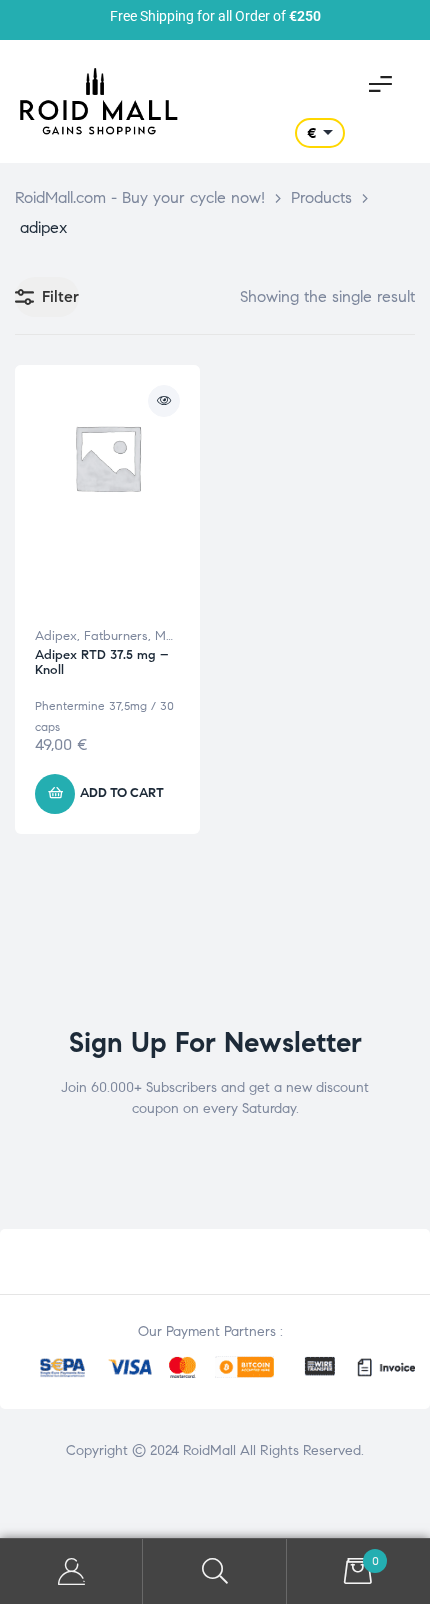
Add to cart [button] (122, 793)
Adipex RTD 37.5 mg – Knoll (102, 663)
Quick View (164, 401)
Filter (60, 296)
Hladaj (214, 1571)
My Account (71, 1571)
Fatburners (116, 636)
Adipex (56, 636)
